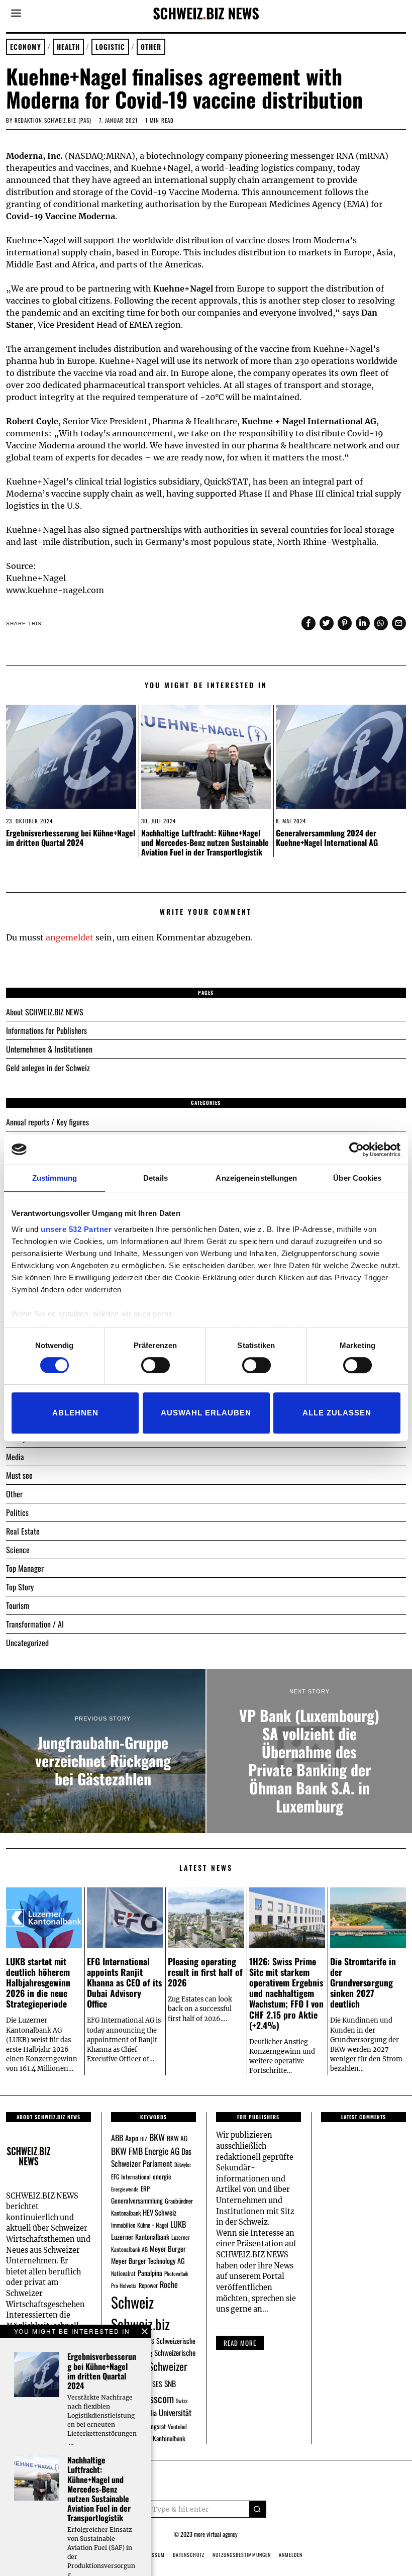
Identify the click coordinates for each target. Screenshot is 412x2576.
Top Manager (25, 1568)
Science (18, 1550)
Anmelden (291, 2555)
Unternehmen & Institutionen (49, 1049)
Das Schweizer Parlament (151, 2158)
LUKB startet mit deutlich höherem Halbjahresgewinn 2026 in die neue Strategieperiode (38, 1982)
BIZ (144, 2139)
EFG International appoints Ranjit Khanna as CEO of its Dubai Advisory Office (124, 1982)
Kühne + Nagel (153, 2225)
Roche (169, 2284)
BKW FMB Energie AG (145, 2151)
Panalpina (150, 2273)
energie (162, 2176)
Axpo (132, 2138)
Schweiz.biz (140, 2324)
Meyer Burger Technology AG (148, 2261)
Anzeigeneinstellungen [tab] (256, 1178)
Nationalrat (123, 2273)
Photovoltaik (176, 2273)
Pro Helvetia (124, 2285)
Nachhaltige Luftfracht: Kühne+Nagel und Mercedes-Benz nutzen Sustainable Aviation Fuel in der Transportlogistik (205, 842)
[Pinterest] (345, 623)
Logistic (110, 47)
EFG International (131, 2177)
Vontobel (177, 2426)
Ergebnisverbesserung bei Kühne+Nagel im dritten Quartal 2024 (71, 838)
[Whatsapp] (381, 623)
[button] (258, 2509)
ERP (145, 2189)
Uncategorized (27, 1643)
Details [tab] (156, 1178)
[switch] (156, 1365)
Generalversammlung (137, 2201)
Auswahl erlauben (206, 1413)
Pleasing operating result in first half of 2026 (205, 1972)
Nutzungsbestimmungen (242, 2555)
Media (15, 1457)
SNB (170, 2383)
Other (151, 47)
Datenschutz (189, 2555)
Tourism (18, 1605)
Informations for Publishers (46, 1030)
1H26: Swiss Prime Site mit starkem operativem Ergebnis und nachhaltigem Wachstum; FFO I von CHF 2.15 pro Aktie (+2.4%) (286, 1993)
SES (157, 2384)
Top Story (20, 1587)
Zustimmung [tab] (55, 1178)
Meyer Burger (168, 2249)
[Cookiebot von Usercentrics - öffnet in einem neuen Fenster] (356, 1150)
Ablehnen (75, 1413)
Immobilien (123, 2225)
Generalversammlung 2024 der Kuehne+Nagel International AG (327, 838)
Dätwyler (183, 2164)
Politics (17, 1512)
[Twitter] (327, 623)
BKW (157, 2137)
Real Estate (23, 1531)
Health (68, 47)
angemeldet (70, 937)
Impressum (151, 2555)
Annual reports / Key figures (47, 1122)
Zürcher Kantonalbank (159, 2438)
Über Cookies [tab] (357, 1178)
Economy (26, 47)
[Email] (399, 623)
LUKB (178, 2224)
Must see (19, 1475)
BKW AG (177, 2138)
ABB (117, 2138)
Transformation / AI (35, 1624)
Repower (148, 2285)
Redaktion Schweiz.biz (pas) (53, 120)
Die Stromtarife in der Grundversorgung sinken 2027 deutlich (363, 1982)
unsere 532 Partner (76, 1229)
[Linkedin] (363, 623)
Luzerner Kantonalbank (140, 2236)
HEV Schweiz (160, 2212)
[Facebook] (308, 623)
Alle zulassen (337, 1413)
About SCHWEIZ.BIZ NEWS (45, 1012)
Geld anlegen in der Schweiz (48, 1068)
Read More (240, 2343)
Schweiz (132, 2302)
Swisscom (155, 2398)
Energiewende (125, 2189)
